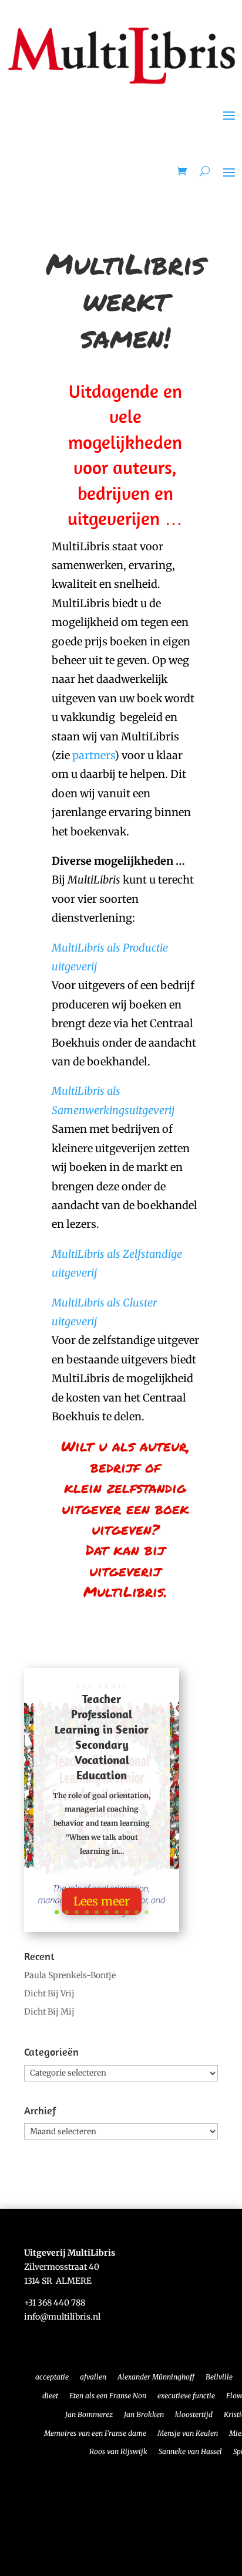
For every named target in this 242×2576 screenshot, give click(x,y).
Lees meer (102, 1901)
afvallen (93, 2377)
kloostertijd (194, 2414)
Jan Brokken (144, 2414)
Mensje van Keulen (188, 2433)
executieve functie (186, 2396)
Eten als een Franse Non (108, 2396)
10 (147, 1912)
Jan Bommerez (89, 2414)
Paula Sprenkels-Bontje (70, 1975)
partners (93, 755)
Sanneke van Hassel (190, 2451)
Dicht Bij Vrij (49, 1993)
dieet (50, 2396)
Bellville (219, 2377)
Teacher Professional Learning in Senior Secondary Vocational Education (102, 1737)
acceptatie (52, 2377)
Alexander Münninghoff (156, 2377)
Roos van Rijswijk (118, 2451)
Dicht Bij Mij (49, 2012)
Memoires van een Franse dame (95, 2433)
